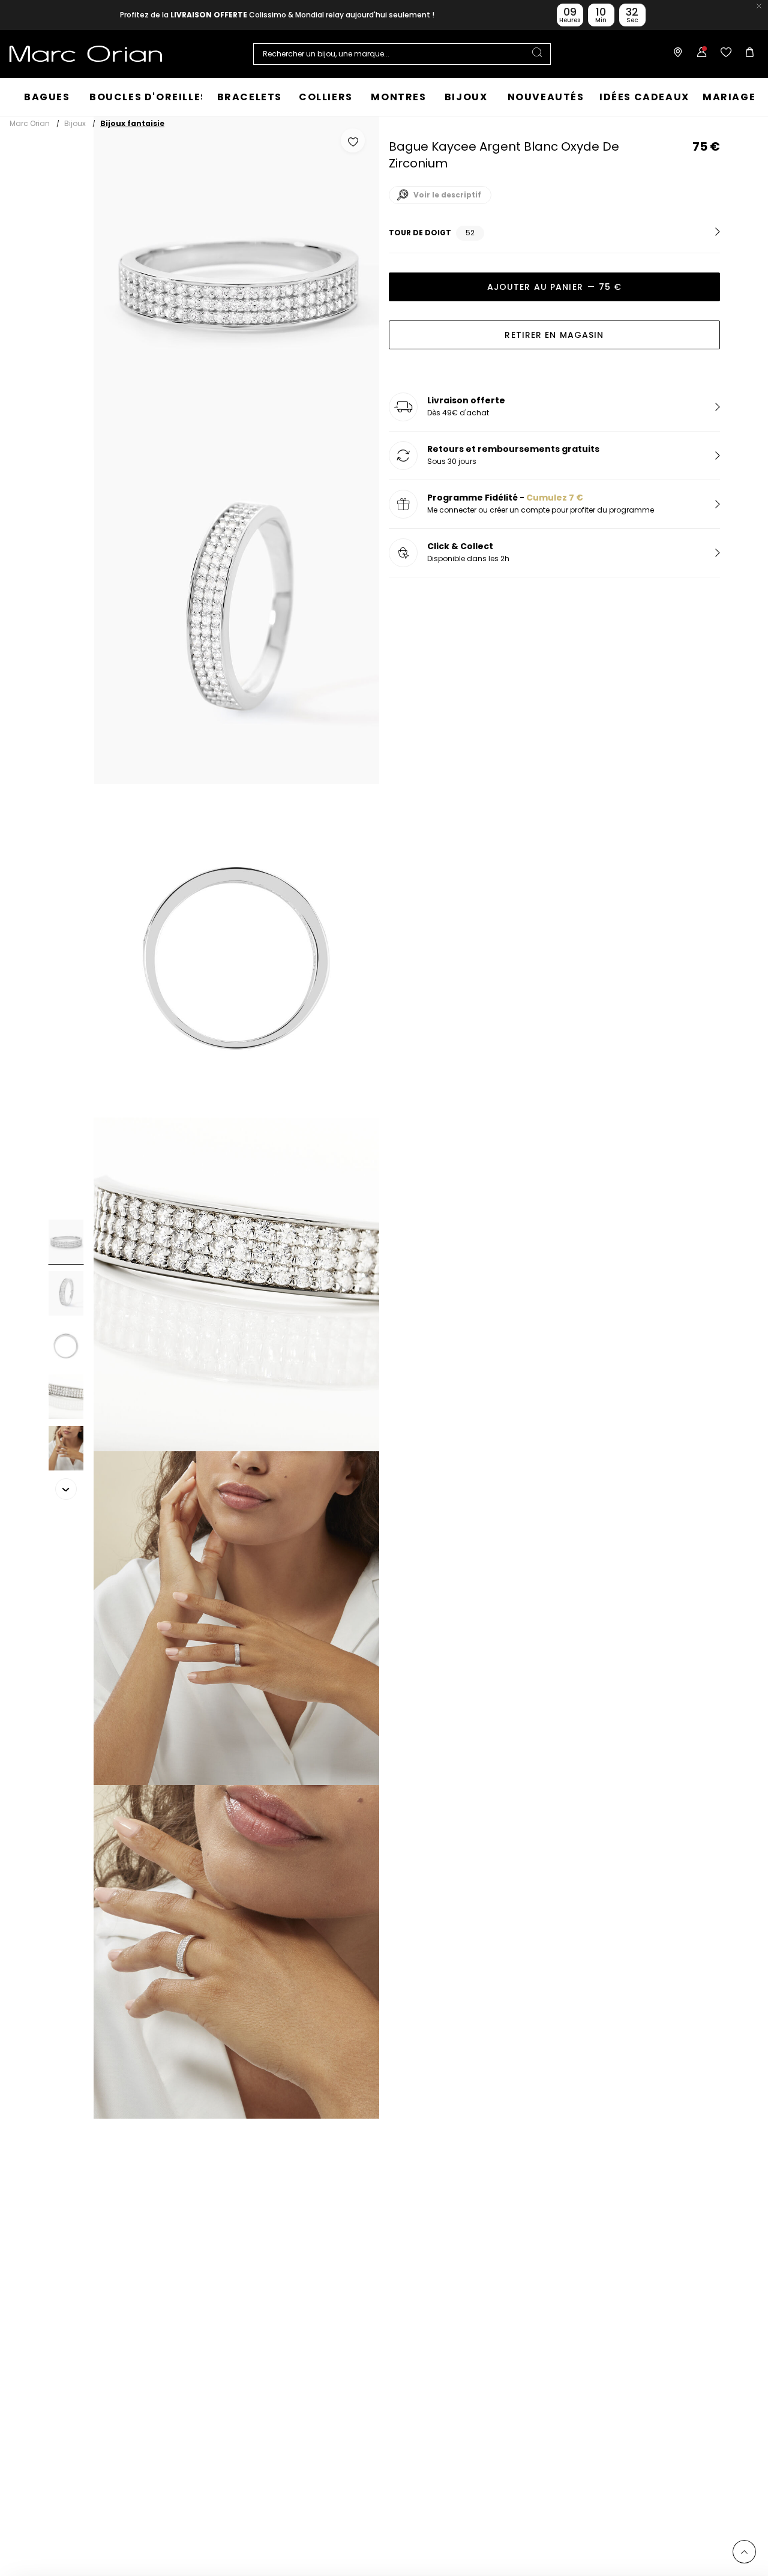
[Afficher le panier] (747, 54)
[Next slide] (66, 1489)
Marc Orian (30, 123)
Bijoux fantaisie (132, 123)
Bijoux (75, 123)
